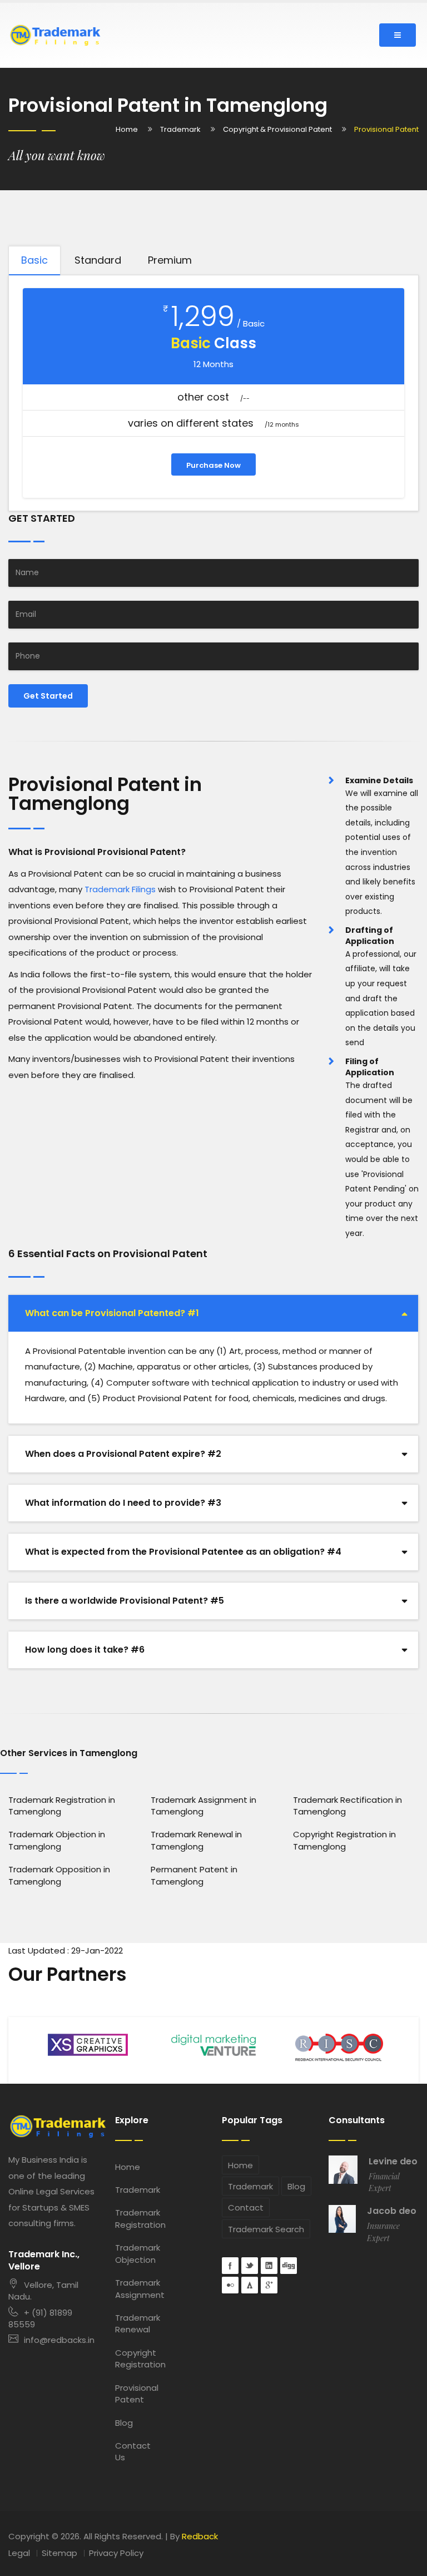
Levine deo (393, 2162)
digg (289, 2266)
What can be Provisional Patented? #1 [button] (112, 1313)
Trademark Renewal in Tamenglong (196, 1840)
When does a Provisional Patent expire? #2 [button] (123, 1454)
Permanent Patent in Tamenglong (194, 1875)
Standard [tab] (98, 260)
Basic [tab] (34, 260)
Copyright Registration (137, 2359)
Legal (19, 2553)
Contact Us (133, 2451)
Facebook (230, 2266)
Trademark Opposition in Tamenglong (59, 1875)
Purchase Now (213, 465)
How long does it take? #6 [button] (85, 1650)
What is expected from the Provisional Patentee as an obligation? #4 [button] (183, 1552)
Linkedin (269, 2266)
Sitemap (59, 2553)
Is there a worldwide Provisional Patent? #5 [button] (125, 1601)
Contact (246, 2207)
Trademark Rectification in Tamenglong (347, 1806)
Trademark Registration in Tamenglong (62, 1806)
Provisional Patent (137, 2394)
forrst (250, 2285)
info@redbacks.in (59, 2340)
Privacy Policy (116, 2553)
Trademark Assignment (137, 2288)
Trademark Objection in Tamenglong (57, 1840)
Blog (124, 2423)
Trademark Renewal (137, 2323)
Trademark (180, 129)
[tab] (213, 1313)
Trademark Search (266, 2229)
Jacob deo (392, 2211)
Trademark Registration (137, 2218)
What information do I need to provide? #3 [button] (123, 1503)
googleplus (269, 2285)
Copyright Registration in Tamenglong (344, 1840)
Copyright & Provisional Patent (277, 129)
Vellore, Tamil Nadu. (43, 2291)
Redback (200, 2536)
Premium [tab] (170, 260)
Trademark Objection (137, 2253)
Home (127, 129)
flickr (230, 2285)
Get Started (48, 696)
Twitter (250, 2266)
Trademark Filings (120, 889)
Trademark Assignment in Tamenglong (203, 1806)
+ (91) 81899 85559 (40, 2318)
